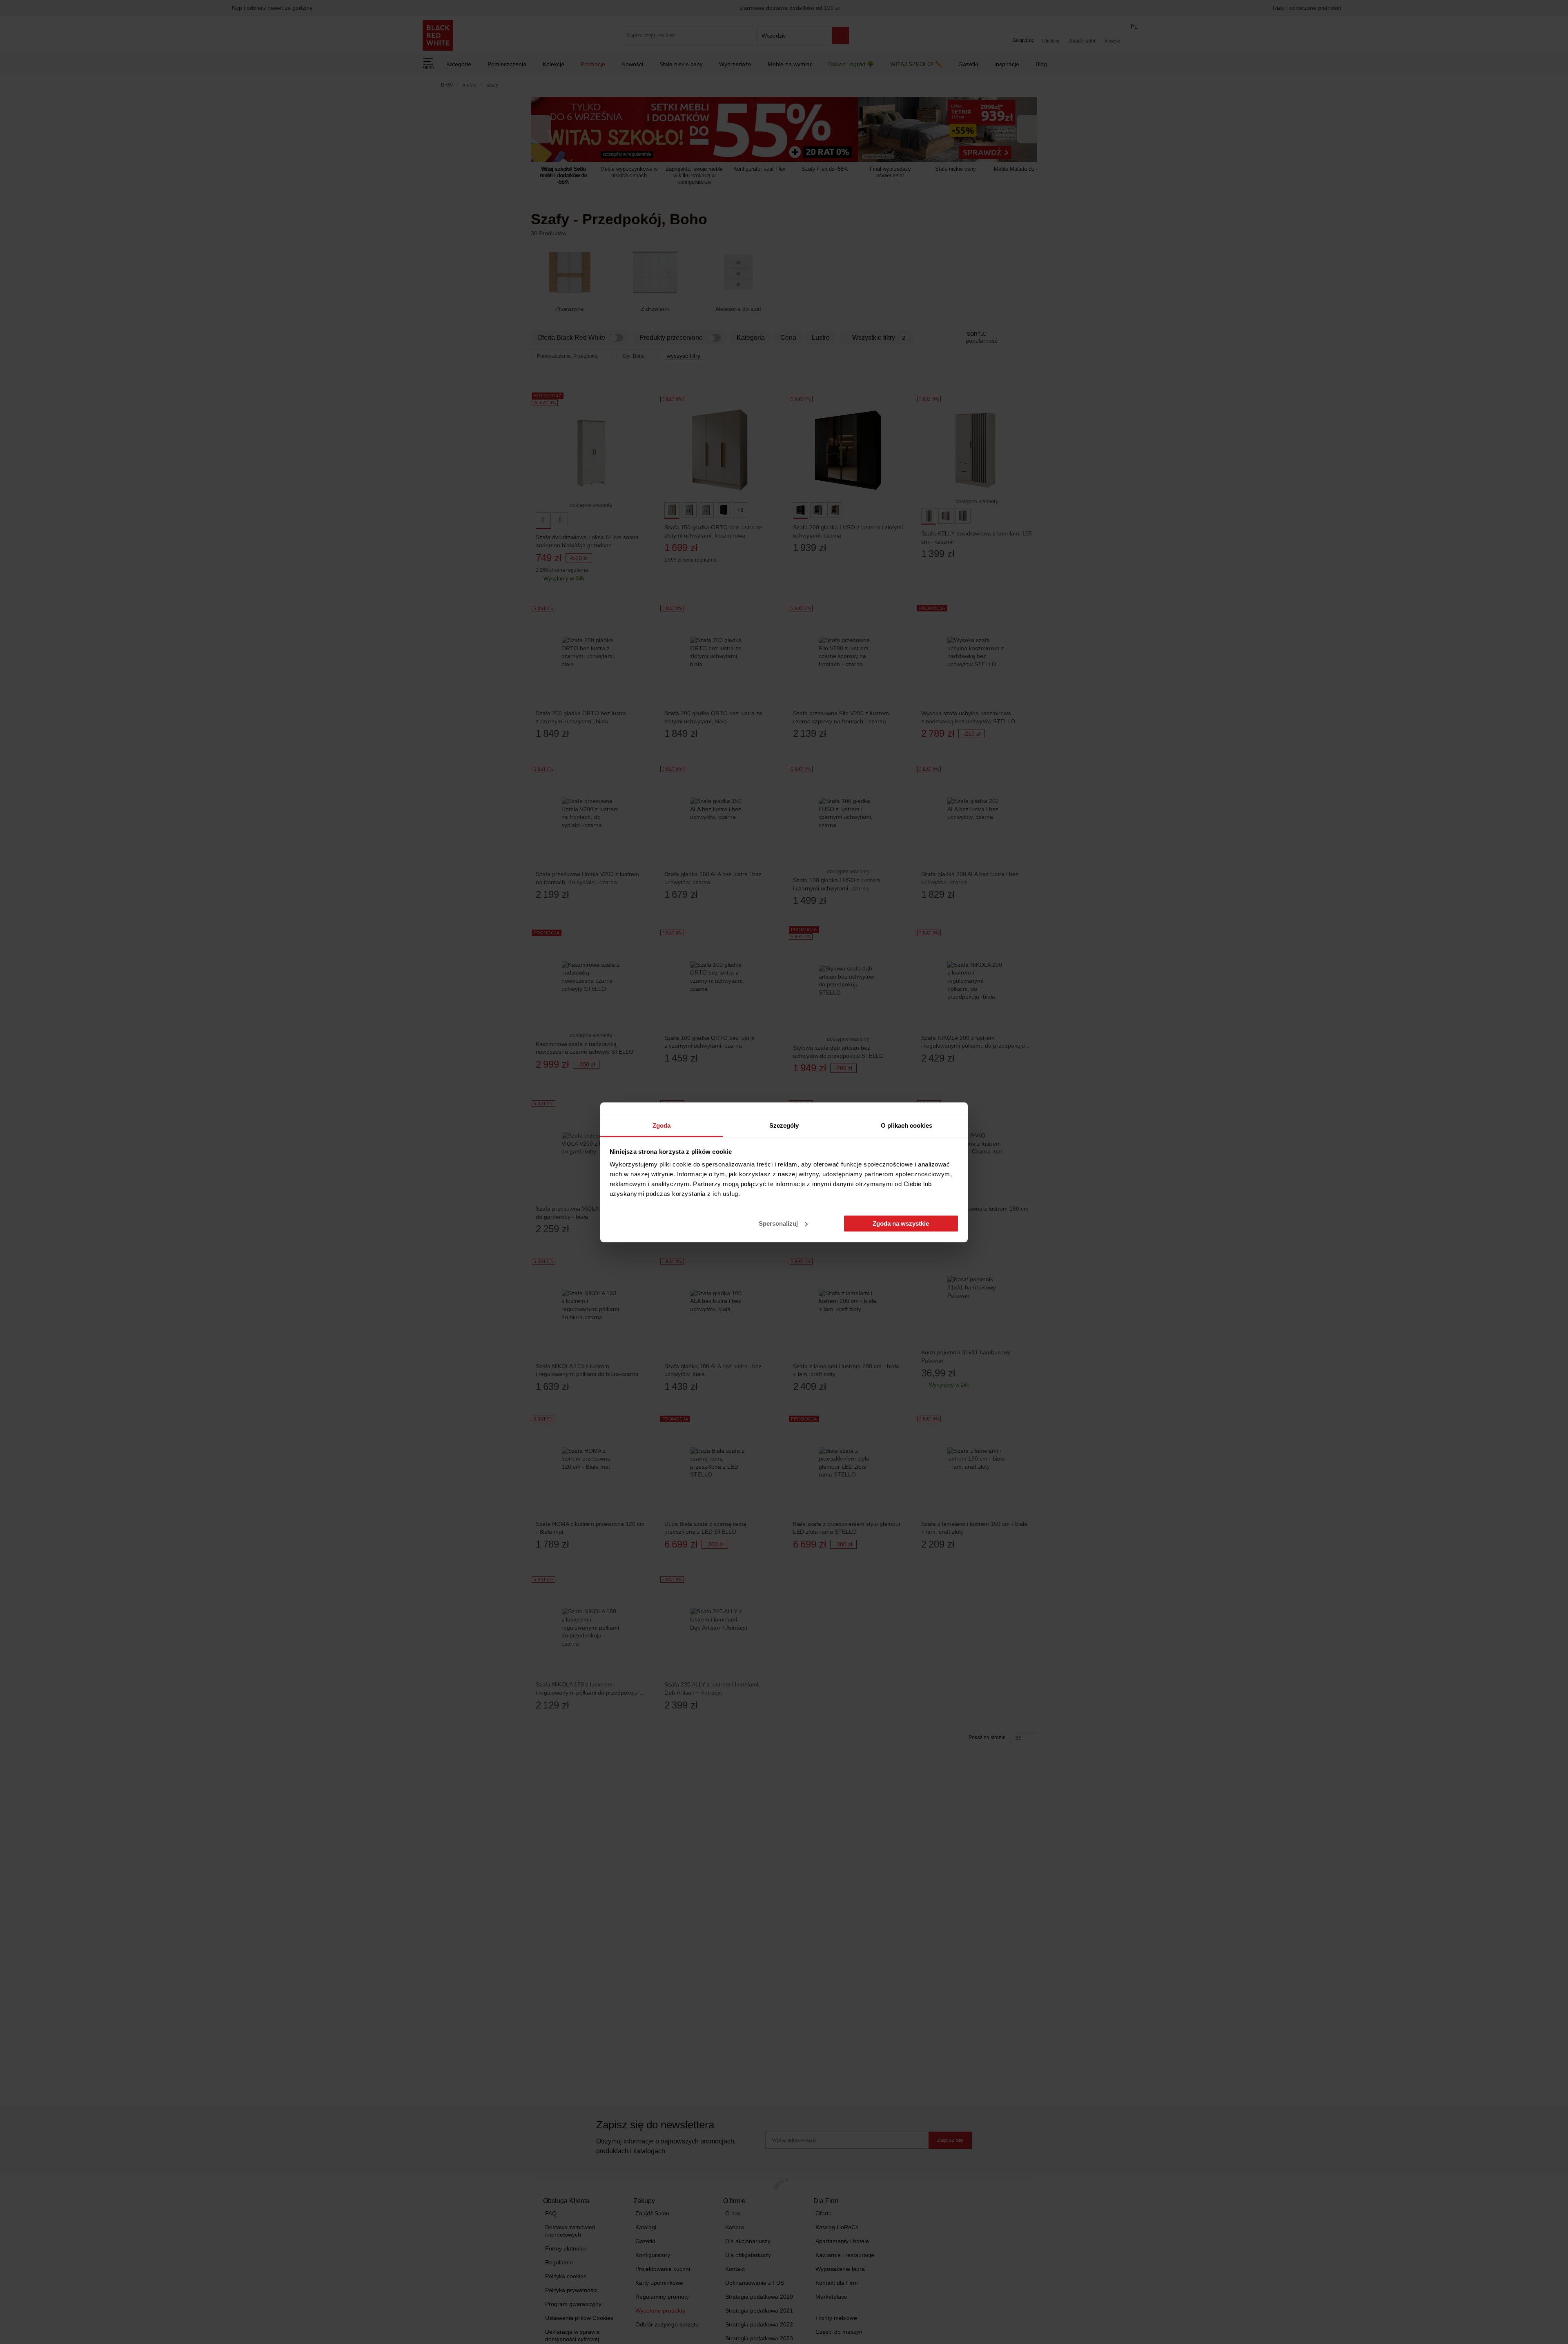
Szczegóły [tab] (784, 1125)
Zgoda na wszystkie (901, 1223)
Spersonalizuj (778, 1223)
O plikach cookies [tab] (906, 1125)
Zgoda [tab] (662, 1125)
